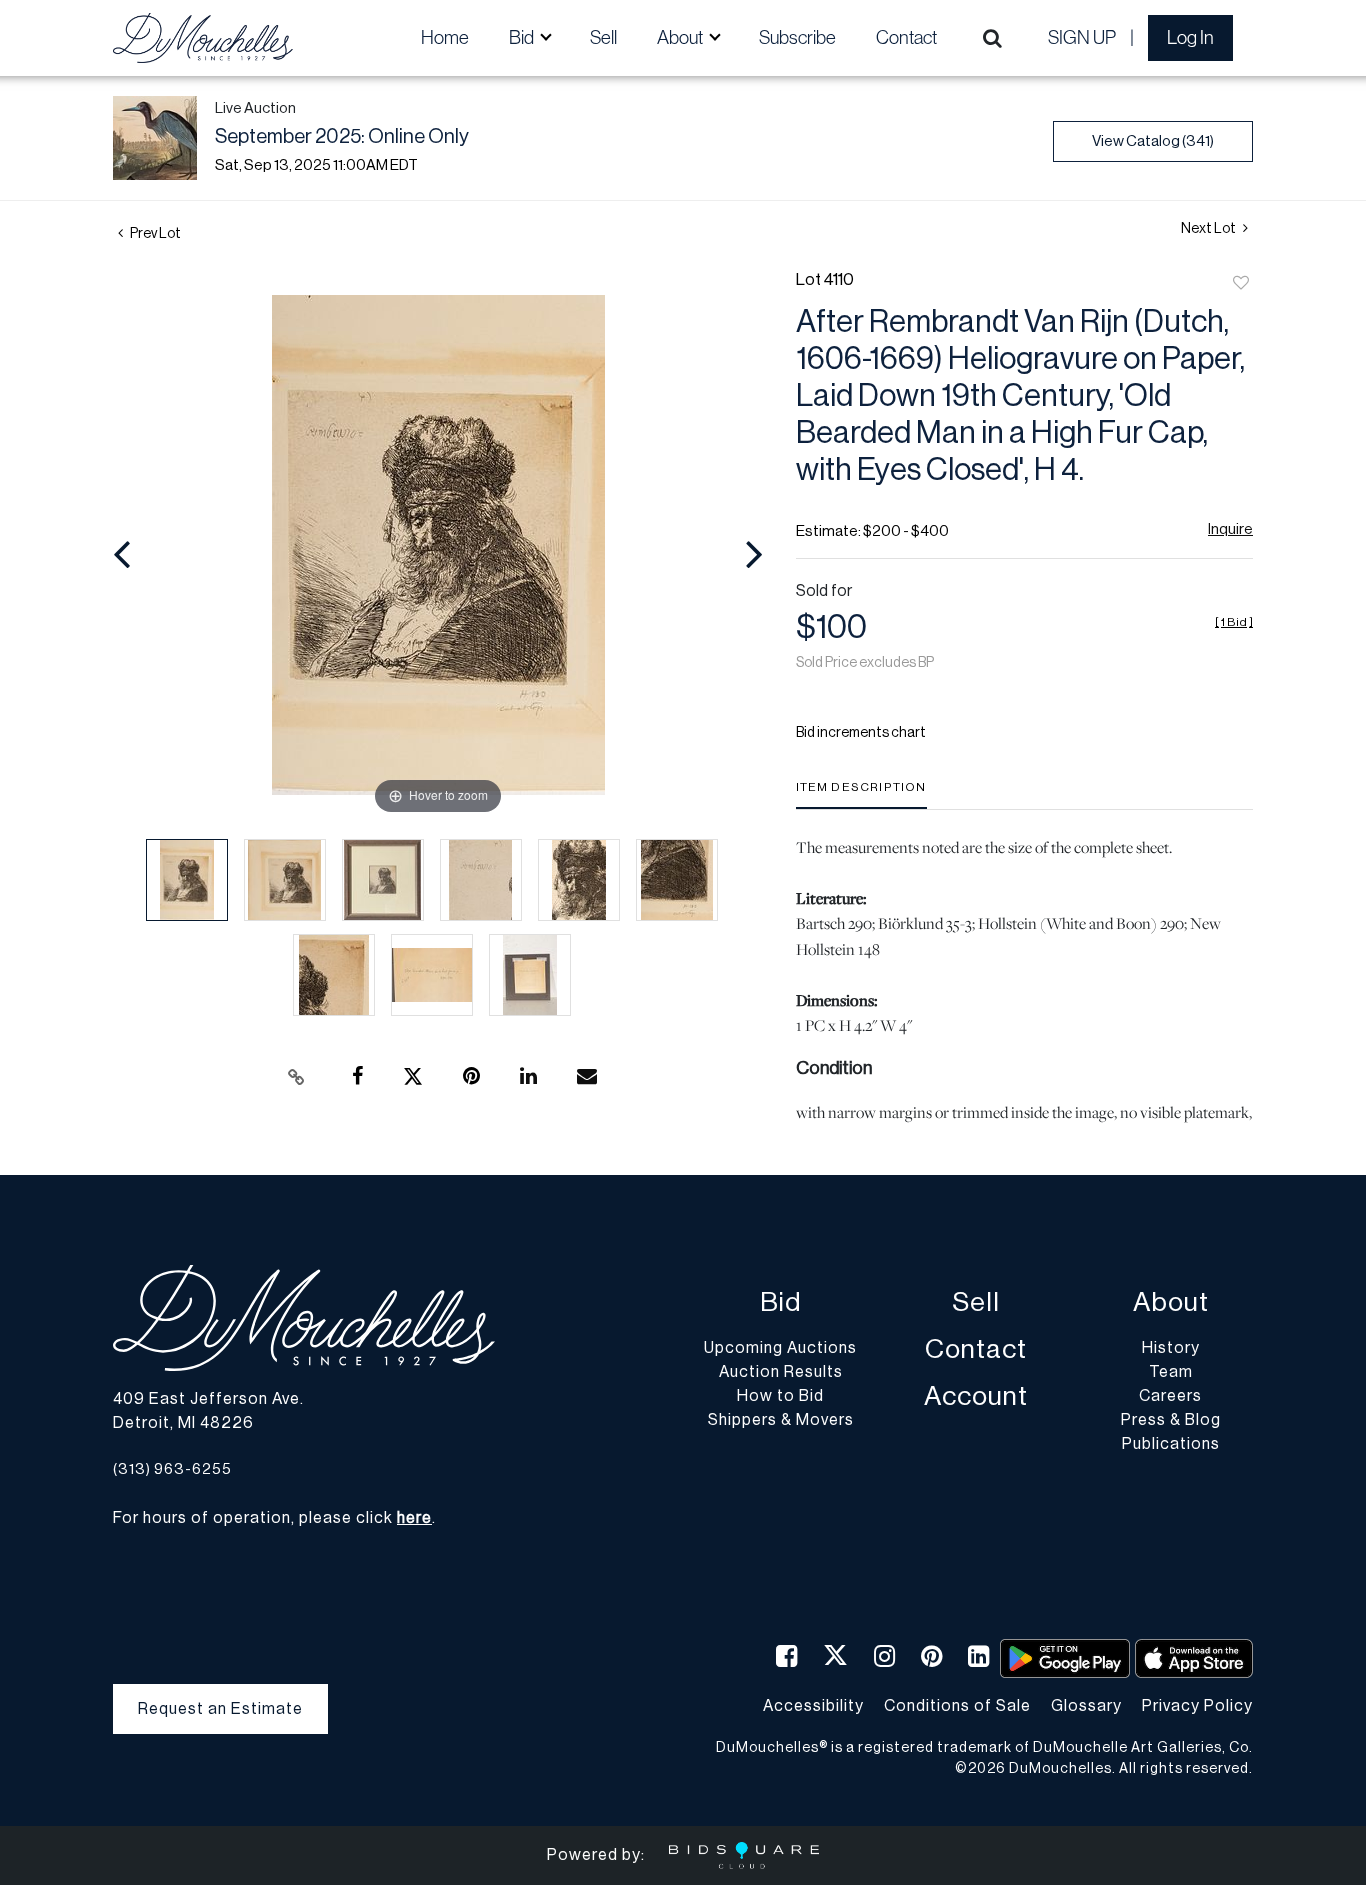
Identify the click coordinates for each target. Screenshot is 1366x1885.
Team (1171, 1372)
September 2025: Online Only (342, 137)
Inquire (1230, 529)
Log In (1190, 37)
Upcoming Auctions (780, 1348)
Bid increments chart (861, 733)
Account (976, 1396)
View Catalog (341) (1153, 141)
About (1171, 1302)
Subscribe (797, 37)
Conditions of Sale (957, 1706)
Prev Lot (154, 234)
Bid (780, 1302)
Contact (906, 37)
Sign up (1082, 37)
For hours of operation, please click (272, 1518)
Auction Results (781, 1372)
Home (445, 37)
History (1171, 1348)
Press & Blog (1171, 1420)
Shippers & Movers (781, 1420)
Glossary (1086, 1706)
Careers (1170, 1396)
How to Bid (780, 1396)
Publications (1171, 1444)
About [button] (681, 37)
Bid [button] (523, 37)
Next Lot (1209, 229)
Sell (603, 37)
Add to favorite (1241, 284)
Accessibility (813, 1706)
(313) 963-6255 (172, 1469)
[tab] (861, 794)
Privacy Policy (1197, 1706)
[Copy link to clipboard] (297, 1077)
